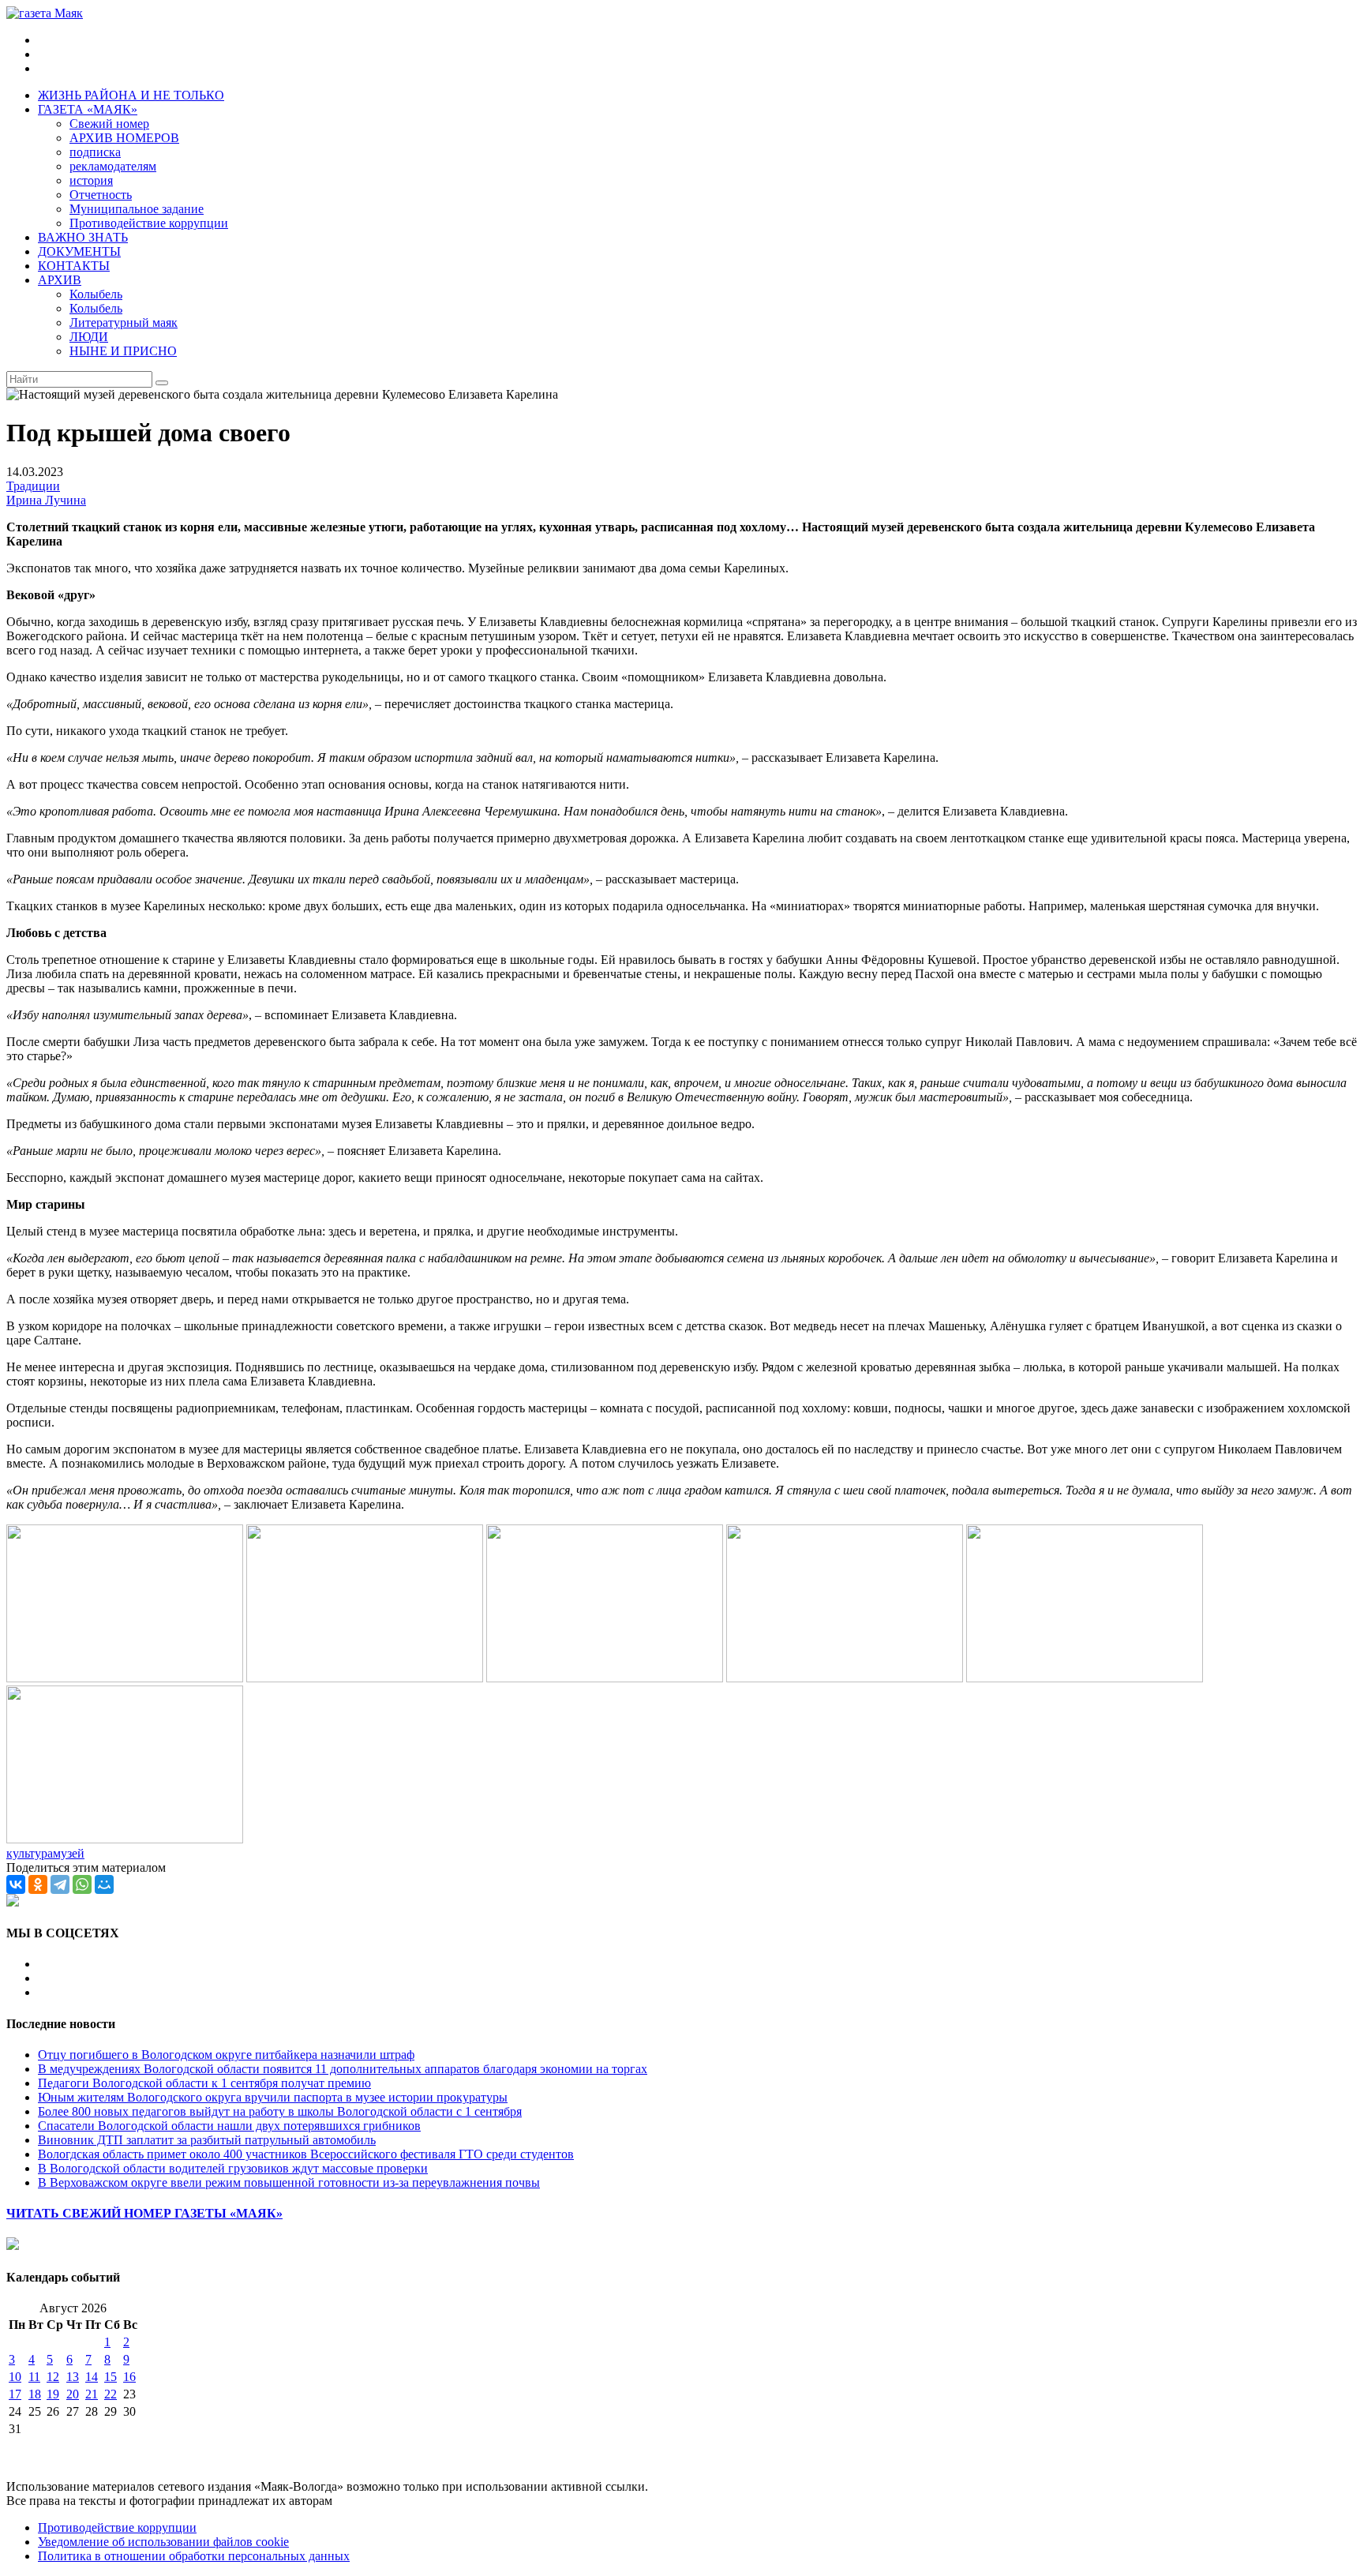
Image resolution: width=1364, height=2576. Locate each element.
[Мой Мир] (104, 1884)
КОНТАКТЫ (74, 266)
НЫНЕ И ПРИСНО (123, 351)
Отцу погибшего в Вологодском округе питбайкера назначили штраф (226, 2055)
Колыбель (96, 294)
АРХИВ (60, 280)
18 (35, 2394)
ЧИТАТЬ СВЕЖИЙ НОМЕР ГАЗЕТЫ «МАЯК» (144, 2213)
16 (129, 2377)
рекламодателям (113, 166)
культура (30, 1853)
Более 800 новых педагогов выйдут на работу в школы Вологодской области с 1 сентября (280, 2111)
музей (69, 1853)
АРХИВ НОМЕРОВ (124, 138)
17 (15, 2394)
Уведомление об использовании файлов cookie (163, 2542)
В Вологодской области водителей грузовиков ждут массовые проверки (233, 2168)
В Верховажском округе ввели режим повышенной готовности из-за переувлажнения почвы (289, 2182)
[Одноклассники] (38, 1884)
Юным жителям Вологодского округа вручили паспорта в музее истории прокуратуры (273, 2097)
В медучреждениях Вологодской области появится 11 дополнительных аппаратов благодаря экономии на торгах (343, 2069)
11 (34, 2377)
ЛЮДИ (89, 337)
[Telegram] (60, 1884)
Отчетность (101, 195)
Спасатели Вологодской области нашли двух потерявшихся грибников (229, 2126)
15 (111, 2377)
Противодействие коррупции (149, 223)
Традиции (33, 486)
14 (92, 2377)
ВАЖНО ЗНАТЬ (83, 237)
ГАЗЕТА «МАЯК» (88, 109)
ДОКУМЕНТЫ (79, 251)
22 (111, 2394)
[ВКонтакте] (16, 1884)
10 (15, 2377)
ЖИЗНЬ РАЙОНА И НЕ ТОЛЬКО (131, 95)
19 (53, 2394)
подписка (95, 152)
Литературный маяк (124, 322)
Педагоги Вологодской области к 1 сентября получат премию (204, 2083)
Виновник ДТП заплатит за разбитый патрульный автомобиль (207, 2140)
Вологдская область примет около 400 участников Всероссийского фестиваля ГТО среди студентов (306, 2154)
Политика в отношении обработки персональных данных (194, 2556)
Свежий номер (109, 124)
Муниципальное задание (137, 209)
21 (92, 2394)
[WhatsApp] (82, 1884)
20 (73, 2394)
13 (73, 2377)
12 (53, 2377)
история (91, 180)
